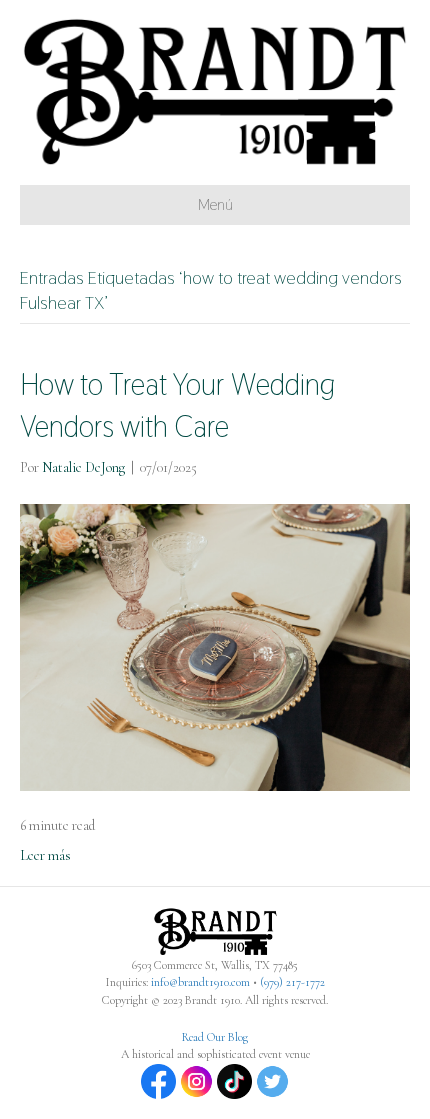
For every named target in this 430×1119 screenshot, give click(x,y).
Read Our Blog (215, 1037)
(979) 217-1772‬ (292, 982)
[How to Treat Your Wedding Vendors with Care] (215, 645)
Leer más (45, 855)
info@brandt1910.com (200, 982)
